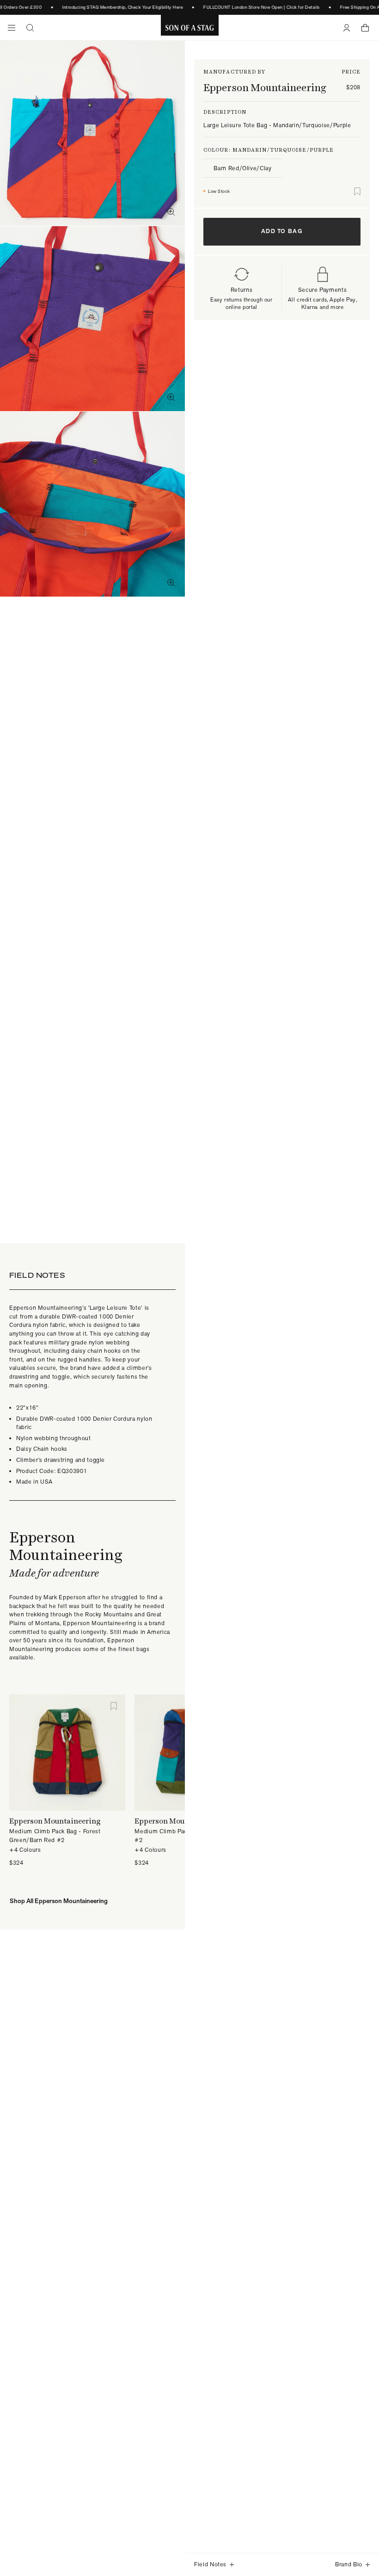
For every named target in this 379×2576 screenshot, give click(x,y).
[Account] (347, 28)
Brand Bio (349, 2564)
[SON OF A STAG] (190, 28)
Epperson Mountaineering (265, 87)
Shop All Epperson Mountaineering (59, 1901)
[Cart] (365, 28)
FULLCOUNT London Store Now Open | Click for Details (255, 7)
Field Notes (210, 2564)
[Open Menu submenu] (12, 28)
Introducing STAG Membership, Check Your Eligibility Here (116, 7)
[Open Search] (30, 28)
